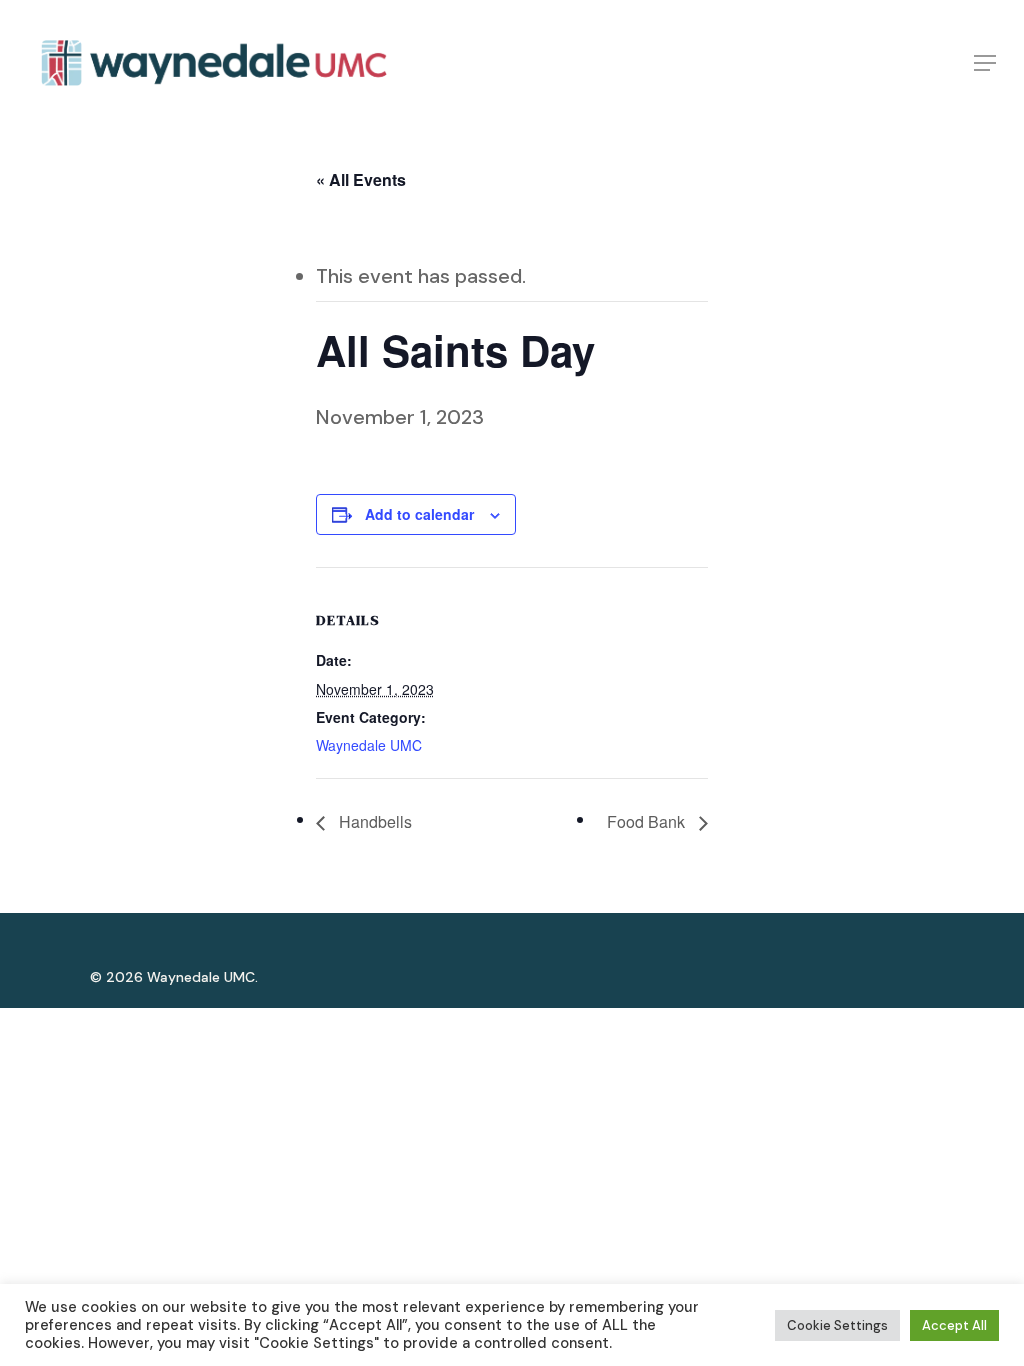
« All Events (361, 179)
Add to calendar (419, 514)
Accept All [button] (954, 1325)
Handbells (373, 821)
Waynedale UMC (369, 745)
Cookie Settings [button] (837, 1325)
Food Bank (648, 821)
